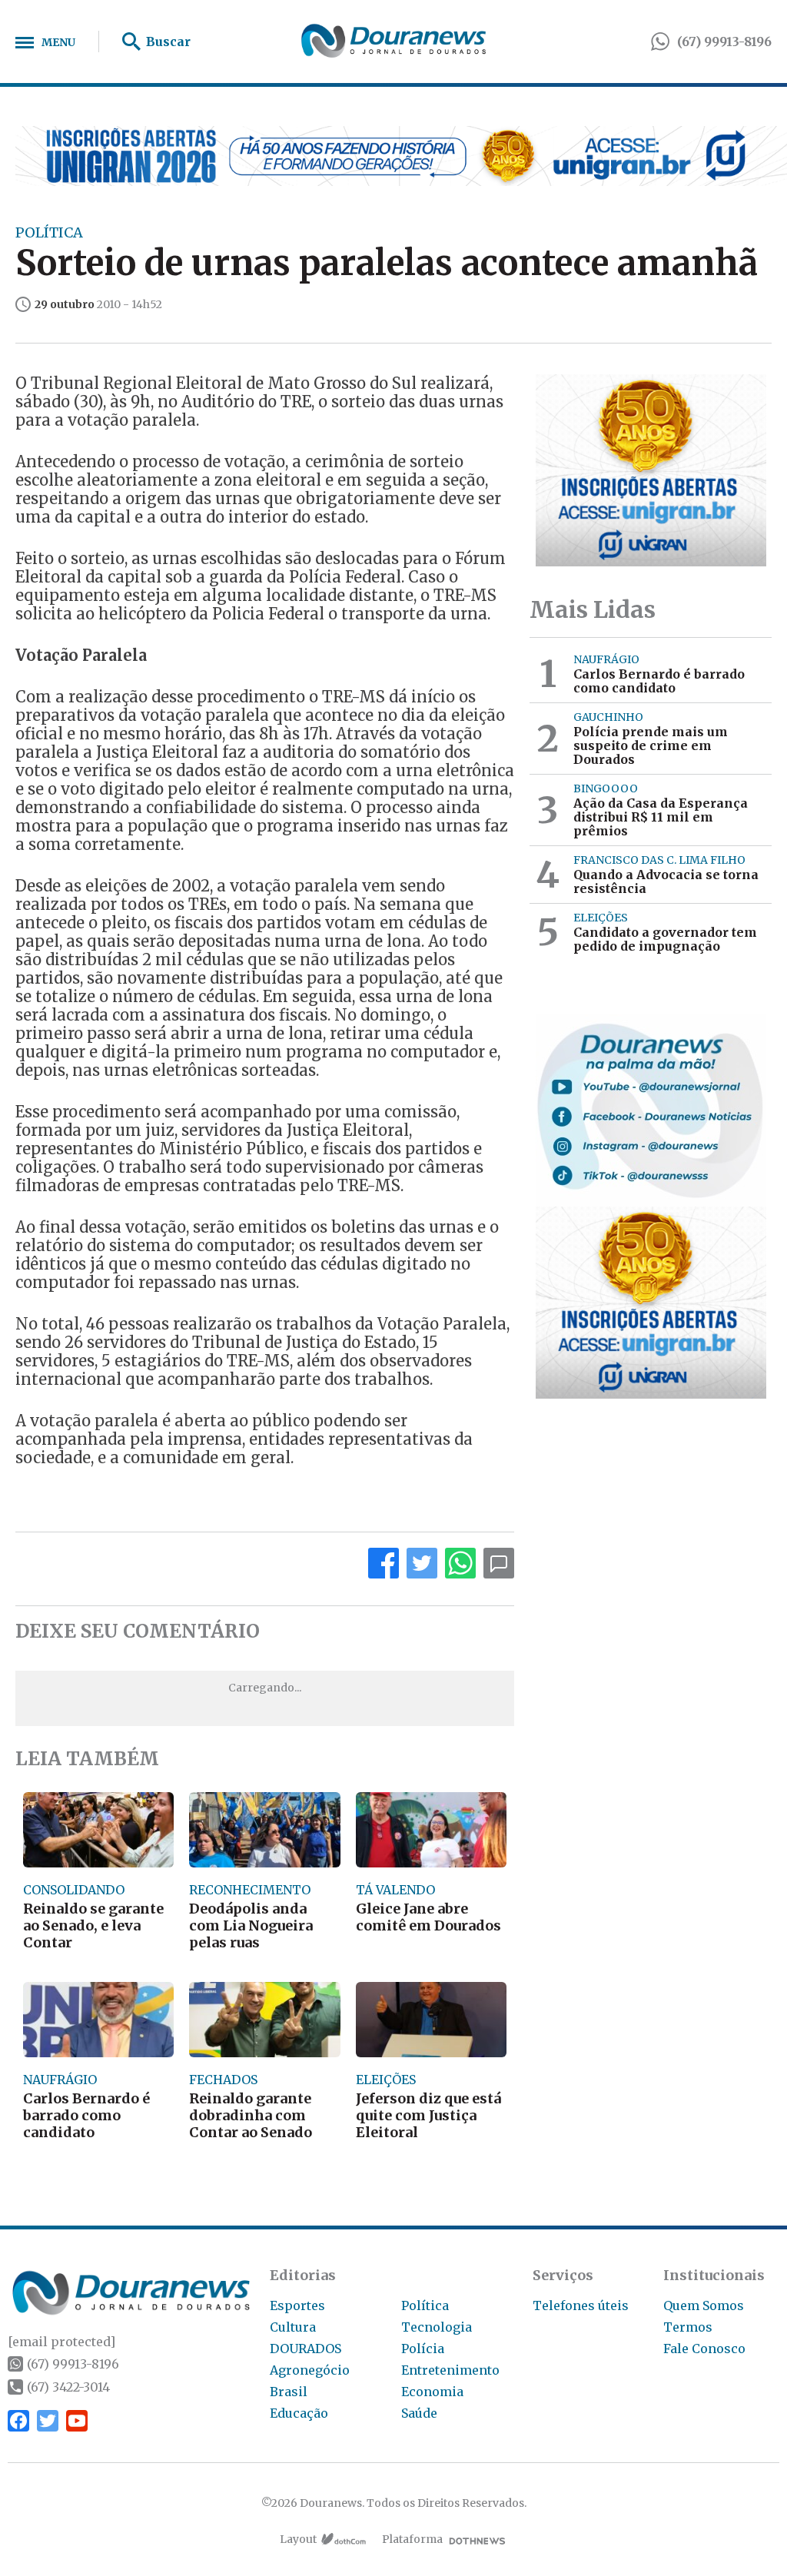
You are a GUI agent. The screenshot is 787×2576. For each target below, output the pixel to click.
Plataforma (412, 2539)
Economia (432, 2392)
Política (425, 2305)
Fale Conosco (704, 2349)
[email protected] (61, 2342)
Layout (298, 2539)
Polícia (423, 2349)
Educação (299, 2413)
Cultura (293, 2327)
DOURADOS (306, 2349)
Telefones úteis (581, 2305)
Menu (58, 42)
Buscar (168, 41)
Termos (688, 2327)
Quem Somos (704, 2305)
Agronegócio (310, 2370)
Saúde (419, 2413)
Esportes (297, 2305)
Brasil (289, 2392)
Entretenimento (450, 2370)
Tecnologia (437, 2327)
